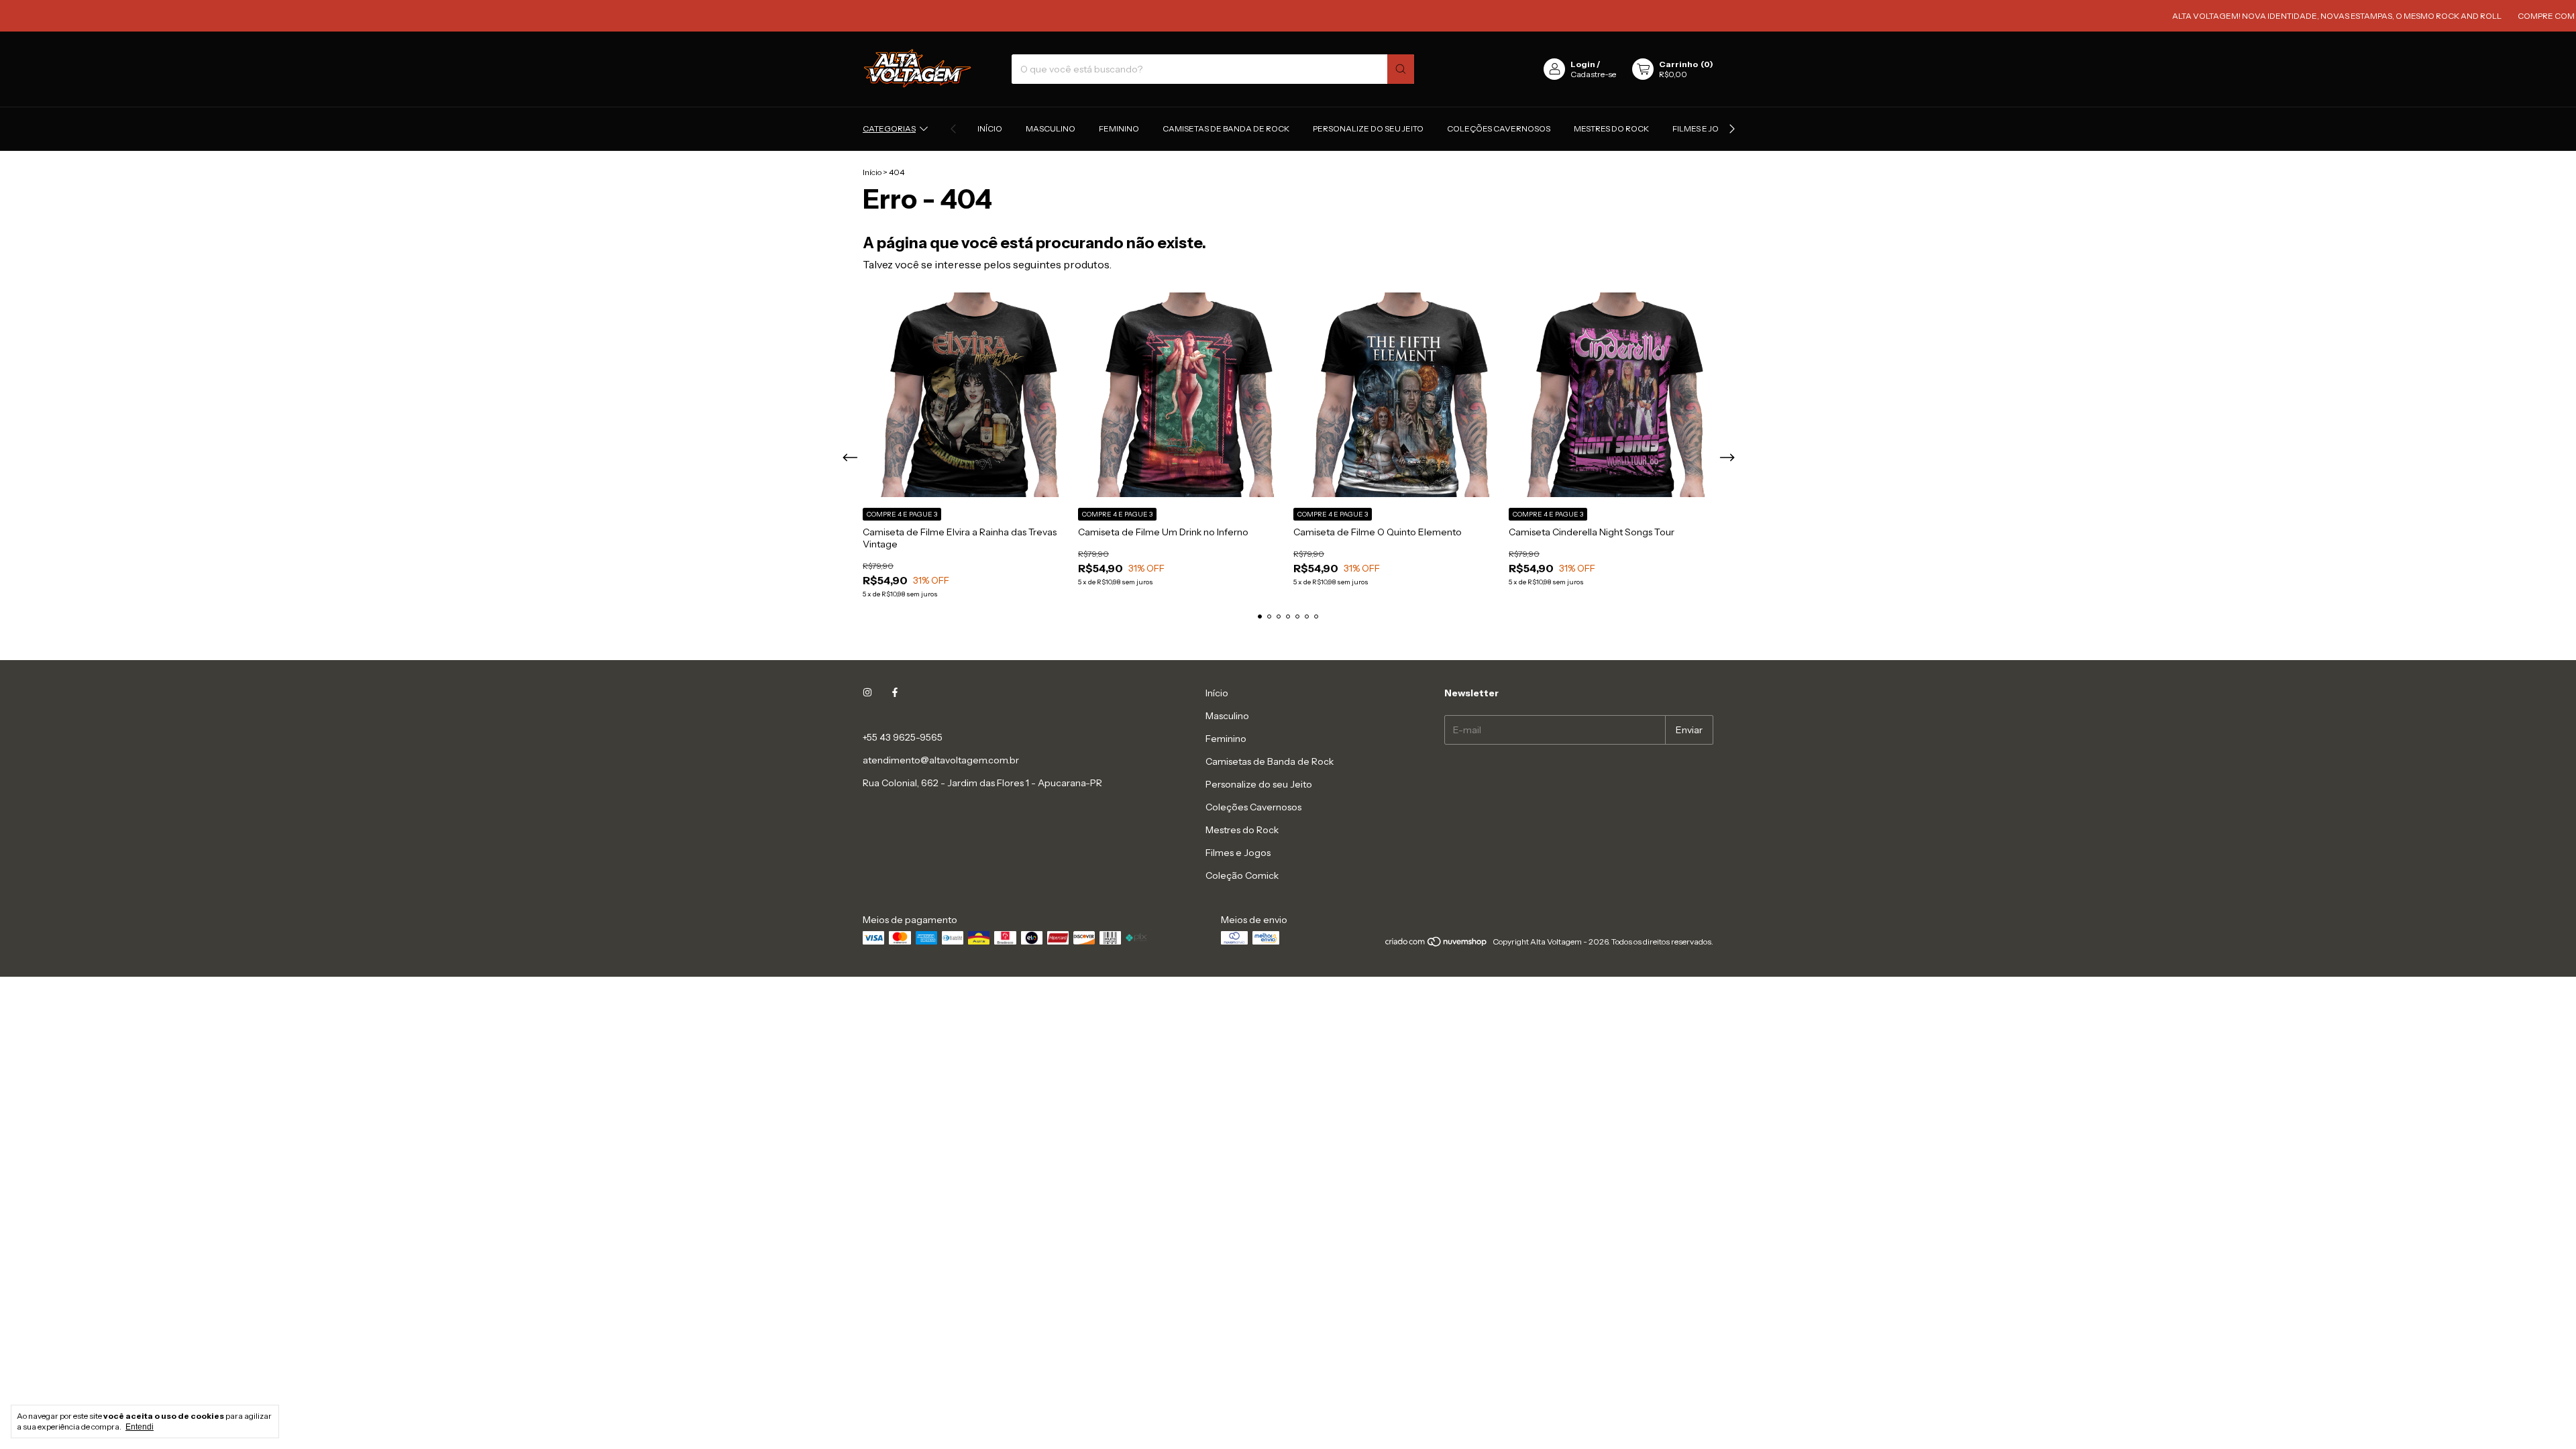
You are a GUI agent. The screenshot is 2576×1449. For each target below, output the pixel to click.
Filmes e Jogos (1705, 128)
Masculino (1051, 128)
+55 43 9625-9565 (903, 737)
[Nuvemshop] (1437, 945)
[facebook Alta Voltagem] (895, 693)
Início (990, 128)
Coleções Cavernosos (1499, 128)
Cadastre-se (1593, 74)
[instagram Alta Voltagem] (867, 693)
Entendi (140, 1427)
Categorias (889, 128)
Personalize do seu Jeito (1368, 128)
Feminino (1119, 128)
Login (1583, 64)
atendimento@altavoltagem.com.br (941, 760)
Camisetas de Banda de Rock (1226, 128)
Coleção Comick (1242, 875)
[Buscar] (1401, 69)
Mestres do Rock (1611, 128)
